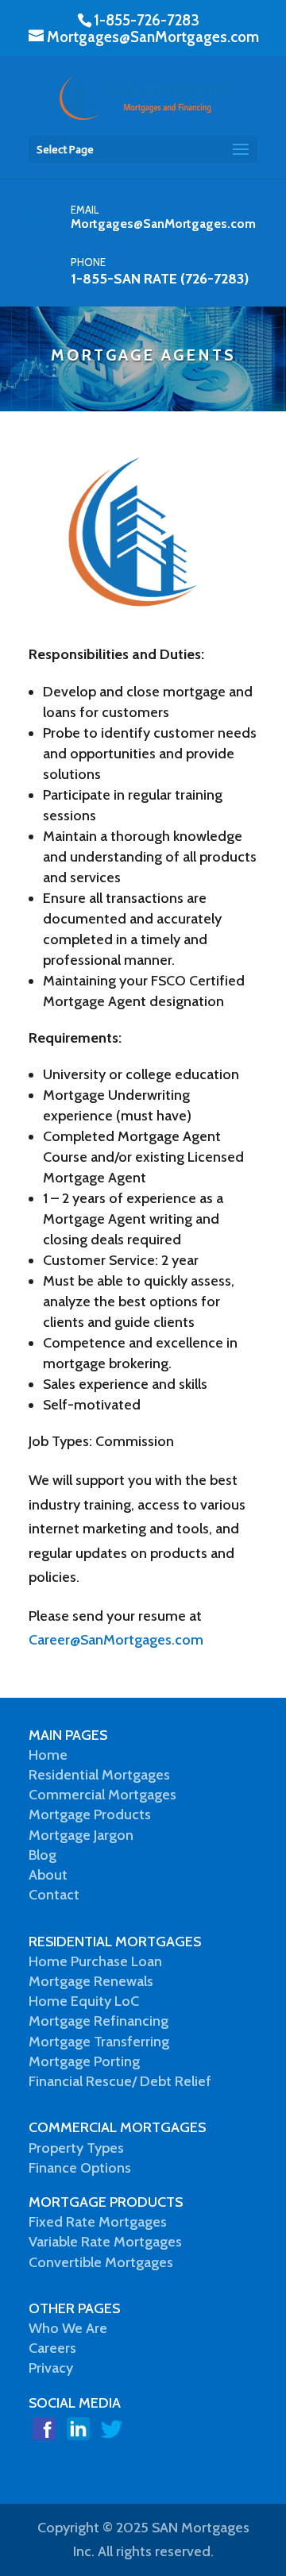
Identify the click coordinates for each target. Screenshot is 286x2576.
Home (48, 1755)
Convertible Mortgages (101, 2262)
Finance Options (80, 2168)
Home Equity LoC (84, 2001)
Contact (54, 1895)
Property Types (76, 2148)
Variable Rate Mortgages (105, 2242)
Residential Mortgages (99, 1775)
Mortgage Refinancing (99, 2021)
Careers (52, 2348)
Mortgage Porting (84, 2061)
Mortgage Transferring (99, 2042)
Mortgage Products (90, 1814)
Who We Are (68, 2328)
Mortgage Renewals (91, 1981)
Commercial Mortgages (102, 1795)
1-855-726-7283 (147, 20)
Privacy (51, 2368)
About (48, 1875)
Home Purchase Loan (95, 1961)
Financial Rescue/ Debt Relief (120, 2081)
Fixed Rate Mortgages (98, 2222)
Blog (43, 1855)
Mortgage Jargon (81, 1835)
